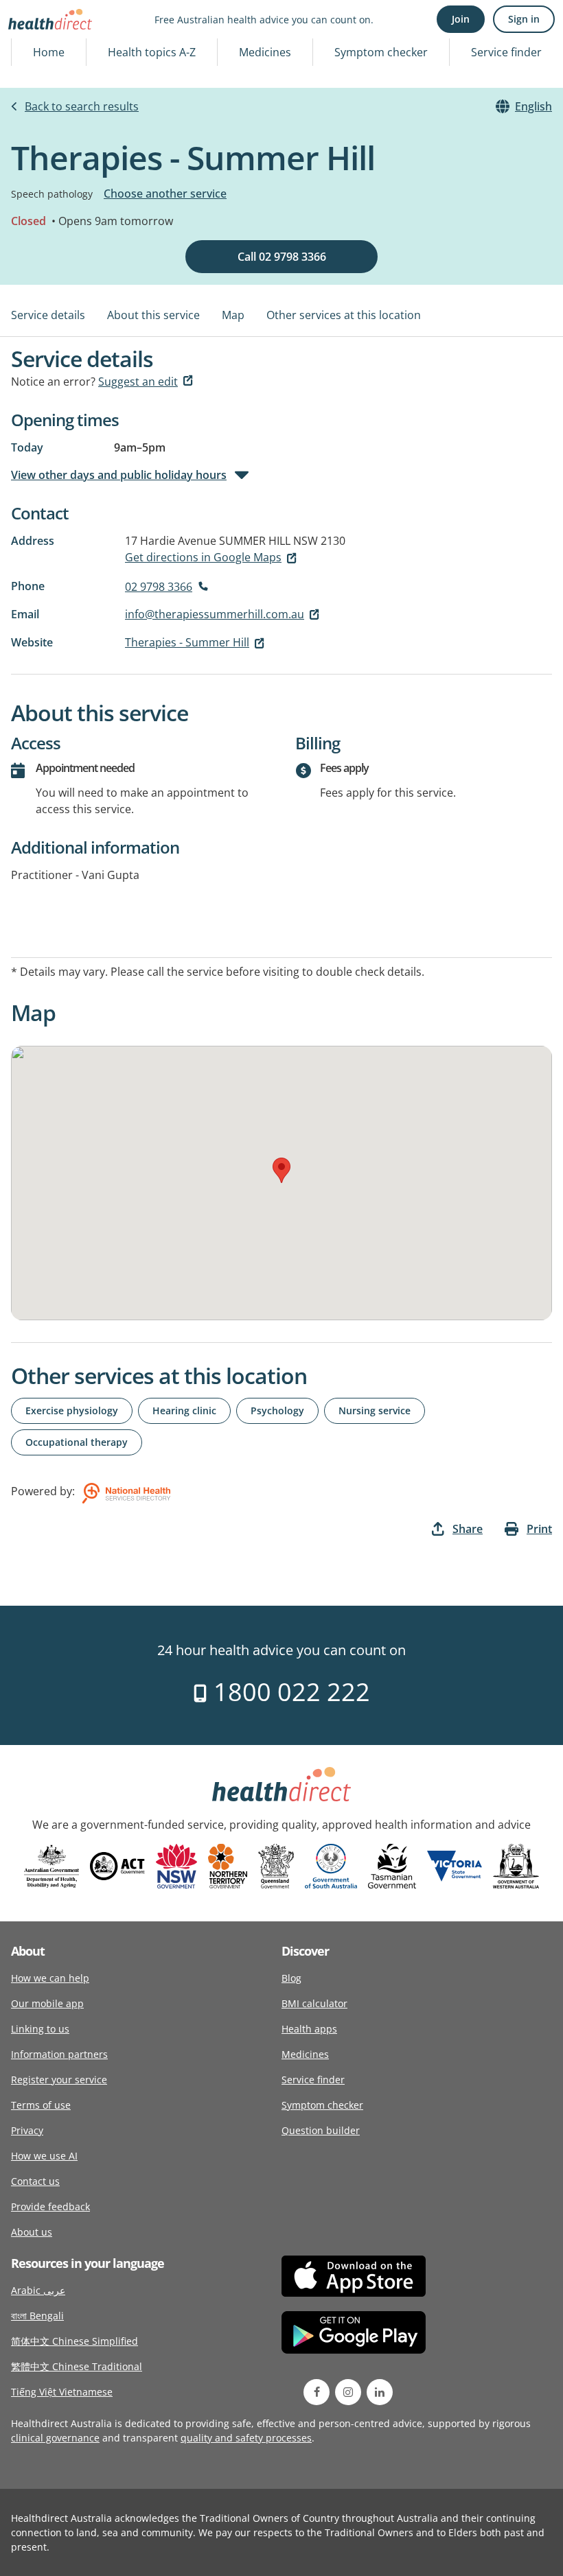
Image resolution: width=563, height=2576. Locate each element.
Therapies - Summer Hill (187, 642)
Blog (291, 1978)
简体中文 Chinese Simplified (74, 2341)
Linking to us (40, 2029)
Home (49, 52)
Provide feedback (50, 2206)
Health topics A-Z (152, 52)
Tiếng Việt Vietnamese (62, 2392)
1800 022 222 (289, 1692)
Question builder (321, 2130)
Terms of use (41, 2105)
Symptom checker (381, 52)
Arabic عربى (38, 2290)
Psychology (277, 1410)
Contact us (35, 2181)
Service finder (506, 52)
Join (461, 19)
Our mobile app (47, 2003)
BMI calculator (314, 2003)
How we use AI (44, 2156)
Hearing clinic (184, 1410)
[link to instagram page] (348, 2392)
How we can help (50, 1978)
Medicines (265, 52)
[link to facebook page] (317, 2392)
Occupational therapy (77, 1442)
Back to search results (82, 106)
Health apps (309, 2029)
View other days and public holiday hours (119, 475)
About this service (153, 315)
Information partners (59, 2054)
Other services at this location (344, 315)
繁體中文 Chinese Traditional (77, 2366)
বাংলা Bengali (37, 2316)
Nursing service (375, 1410)
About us (32, 2232)
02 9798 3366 (159, 587)
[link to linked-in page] (380, 2392)
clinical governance (55, 2438)
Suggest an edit (138, 382)
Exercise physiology (72, 1410)
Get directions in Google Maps (203, 557)
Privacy (27, 2130)
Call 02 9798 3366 (282, 257)
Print (539, 1529)
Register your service (59, 2080)
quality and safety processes (246, 2438)
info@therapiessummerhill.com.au (215, 614)
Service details (48, 315)
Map (233, 315)
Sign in (524, 19)
